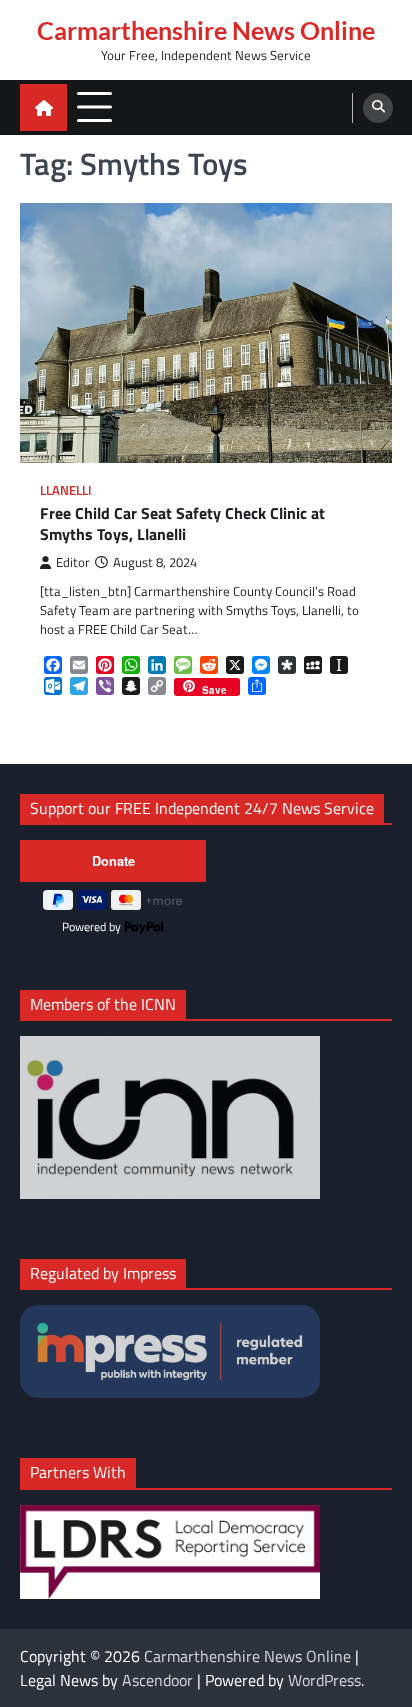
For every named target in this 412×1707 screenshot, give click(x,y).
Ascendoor (157, 1680)
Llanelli (66, 490)
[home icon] (43, 107)
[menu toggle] (94, 106)
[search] (378, 108)
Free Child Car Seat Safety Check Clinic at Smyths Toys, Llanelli (182, 524)
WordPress (324, 1680)
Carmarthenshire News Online (206, 30)
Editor (73, 562)
